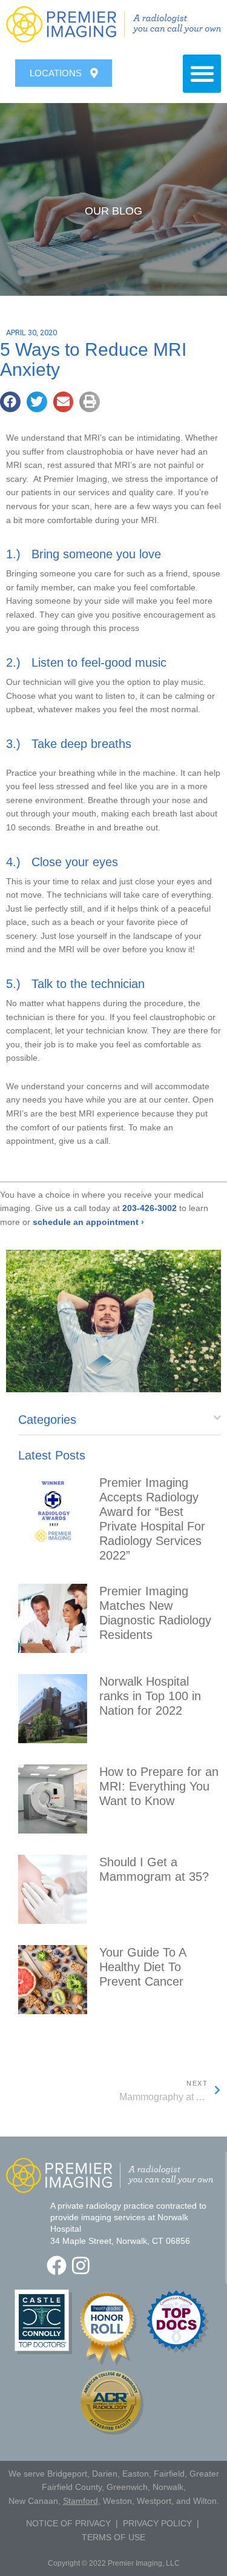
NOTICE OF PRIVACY (68, 2523)
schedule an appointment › (88, 1222)
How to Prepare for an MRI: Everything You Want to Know (159, 1786)
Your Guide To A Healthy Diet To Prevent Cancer (143, 1967)
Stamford (81, 2501)
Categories (47, 1420)
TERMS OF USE (113, 2537)
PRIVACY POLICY (157, 2523)
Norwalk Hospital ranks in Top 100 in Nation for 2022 (150, 1696)
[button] (202, 74)
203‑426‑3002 (150, 1208)
